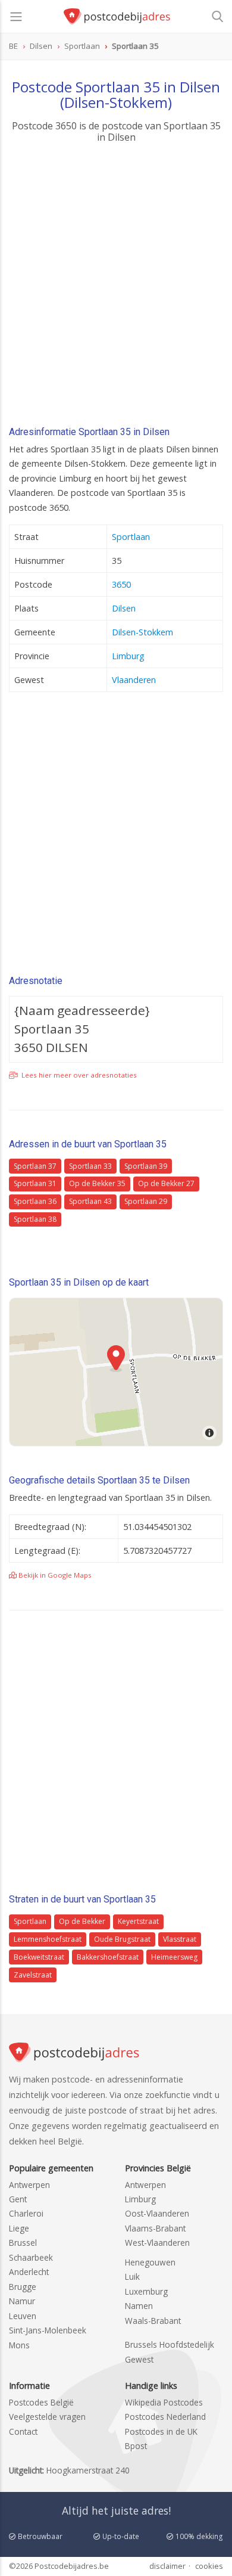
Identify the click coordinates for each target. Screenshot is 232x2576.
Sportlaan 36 (35, 1201)
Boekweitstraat (39, 1957)
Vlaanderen (134, 680)
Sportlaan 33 (90, 1166)
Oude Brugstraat (122, 1939)
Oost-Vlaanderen (157, 2213)
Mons (19, 2345)
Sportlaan (131, 537)
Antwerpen (29, 2185)
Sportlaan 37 (35, 1166)
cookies (209, 2566)
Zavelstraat (33, 1975)
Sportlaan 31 (35, 1183)
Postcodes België (41, 2402)
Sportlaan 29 (146, 1201)
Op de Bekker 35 (97, 1183)
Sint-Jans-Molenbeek (48, 2330)
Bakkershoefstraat (108, 1957)
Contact (23, 2431)
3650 (121, 584)
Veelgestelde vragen (47, 2417)
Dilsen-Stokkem (142, 632)
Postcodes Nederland (165, 2417)
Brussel (23, 2243)
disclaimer (167, 2566)
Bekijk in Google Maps (54, 1575)
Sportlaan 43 (90, 1201)
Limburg (128, 656)
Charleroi (26, 2213)
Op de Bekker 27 (166, 1183)
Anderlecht (29, 2272)
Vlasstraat (180, 1939)
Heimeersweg (174, 1957)
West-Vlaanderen (157, 2243)
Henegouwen (150, 2262)
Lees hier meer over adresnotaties (78, 1075)
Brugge (23, 2287)
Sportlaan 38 (35, 1219)
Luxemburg (146, 2291)
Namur (22, 2301)
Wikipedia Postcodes (164, 2402)
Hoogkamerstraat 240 (88, 2470)
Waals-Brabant (153, 2321)
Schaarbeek (31, 2257)
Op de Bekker (82, 1921)
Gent (18, 2199)
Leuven (23, 2316)
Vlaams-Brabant (155, 2228)
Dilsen (124, 608)
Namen (139, 2306)
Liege (19, 2228)
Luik (132, 2276)
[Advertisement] (116, 288)
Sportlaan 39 (146, 1166)
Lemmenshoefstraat (48, 1939)
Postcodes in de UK (161, 2431)
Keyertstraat (138, 1921)
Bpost (136, 2446)
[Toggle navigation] (16, 17)
